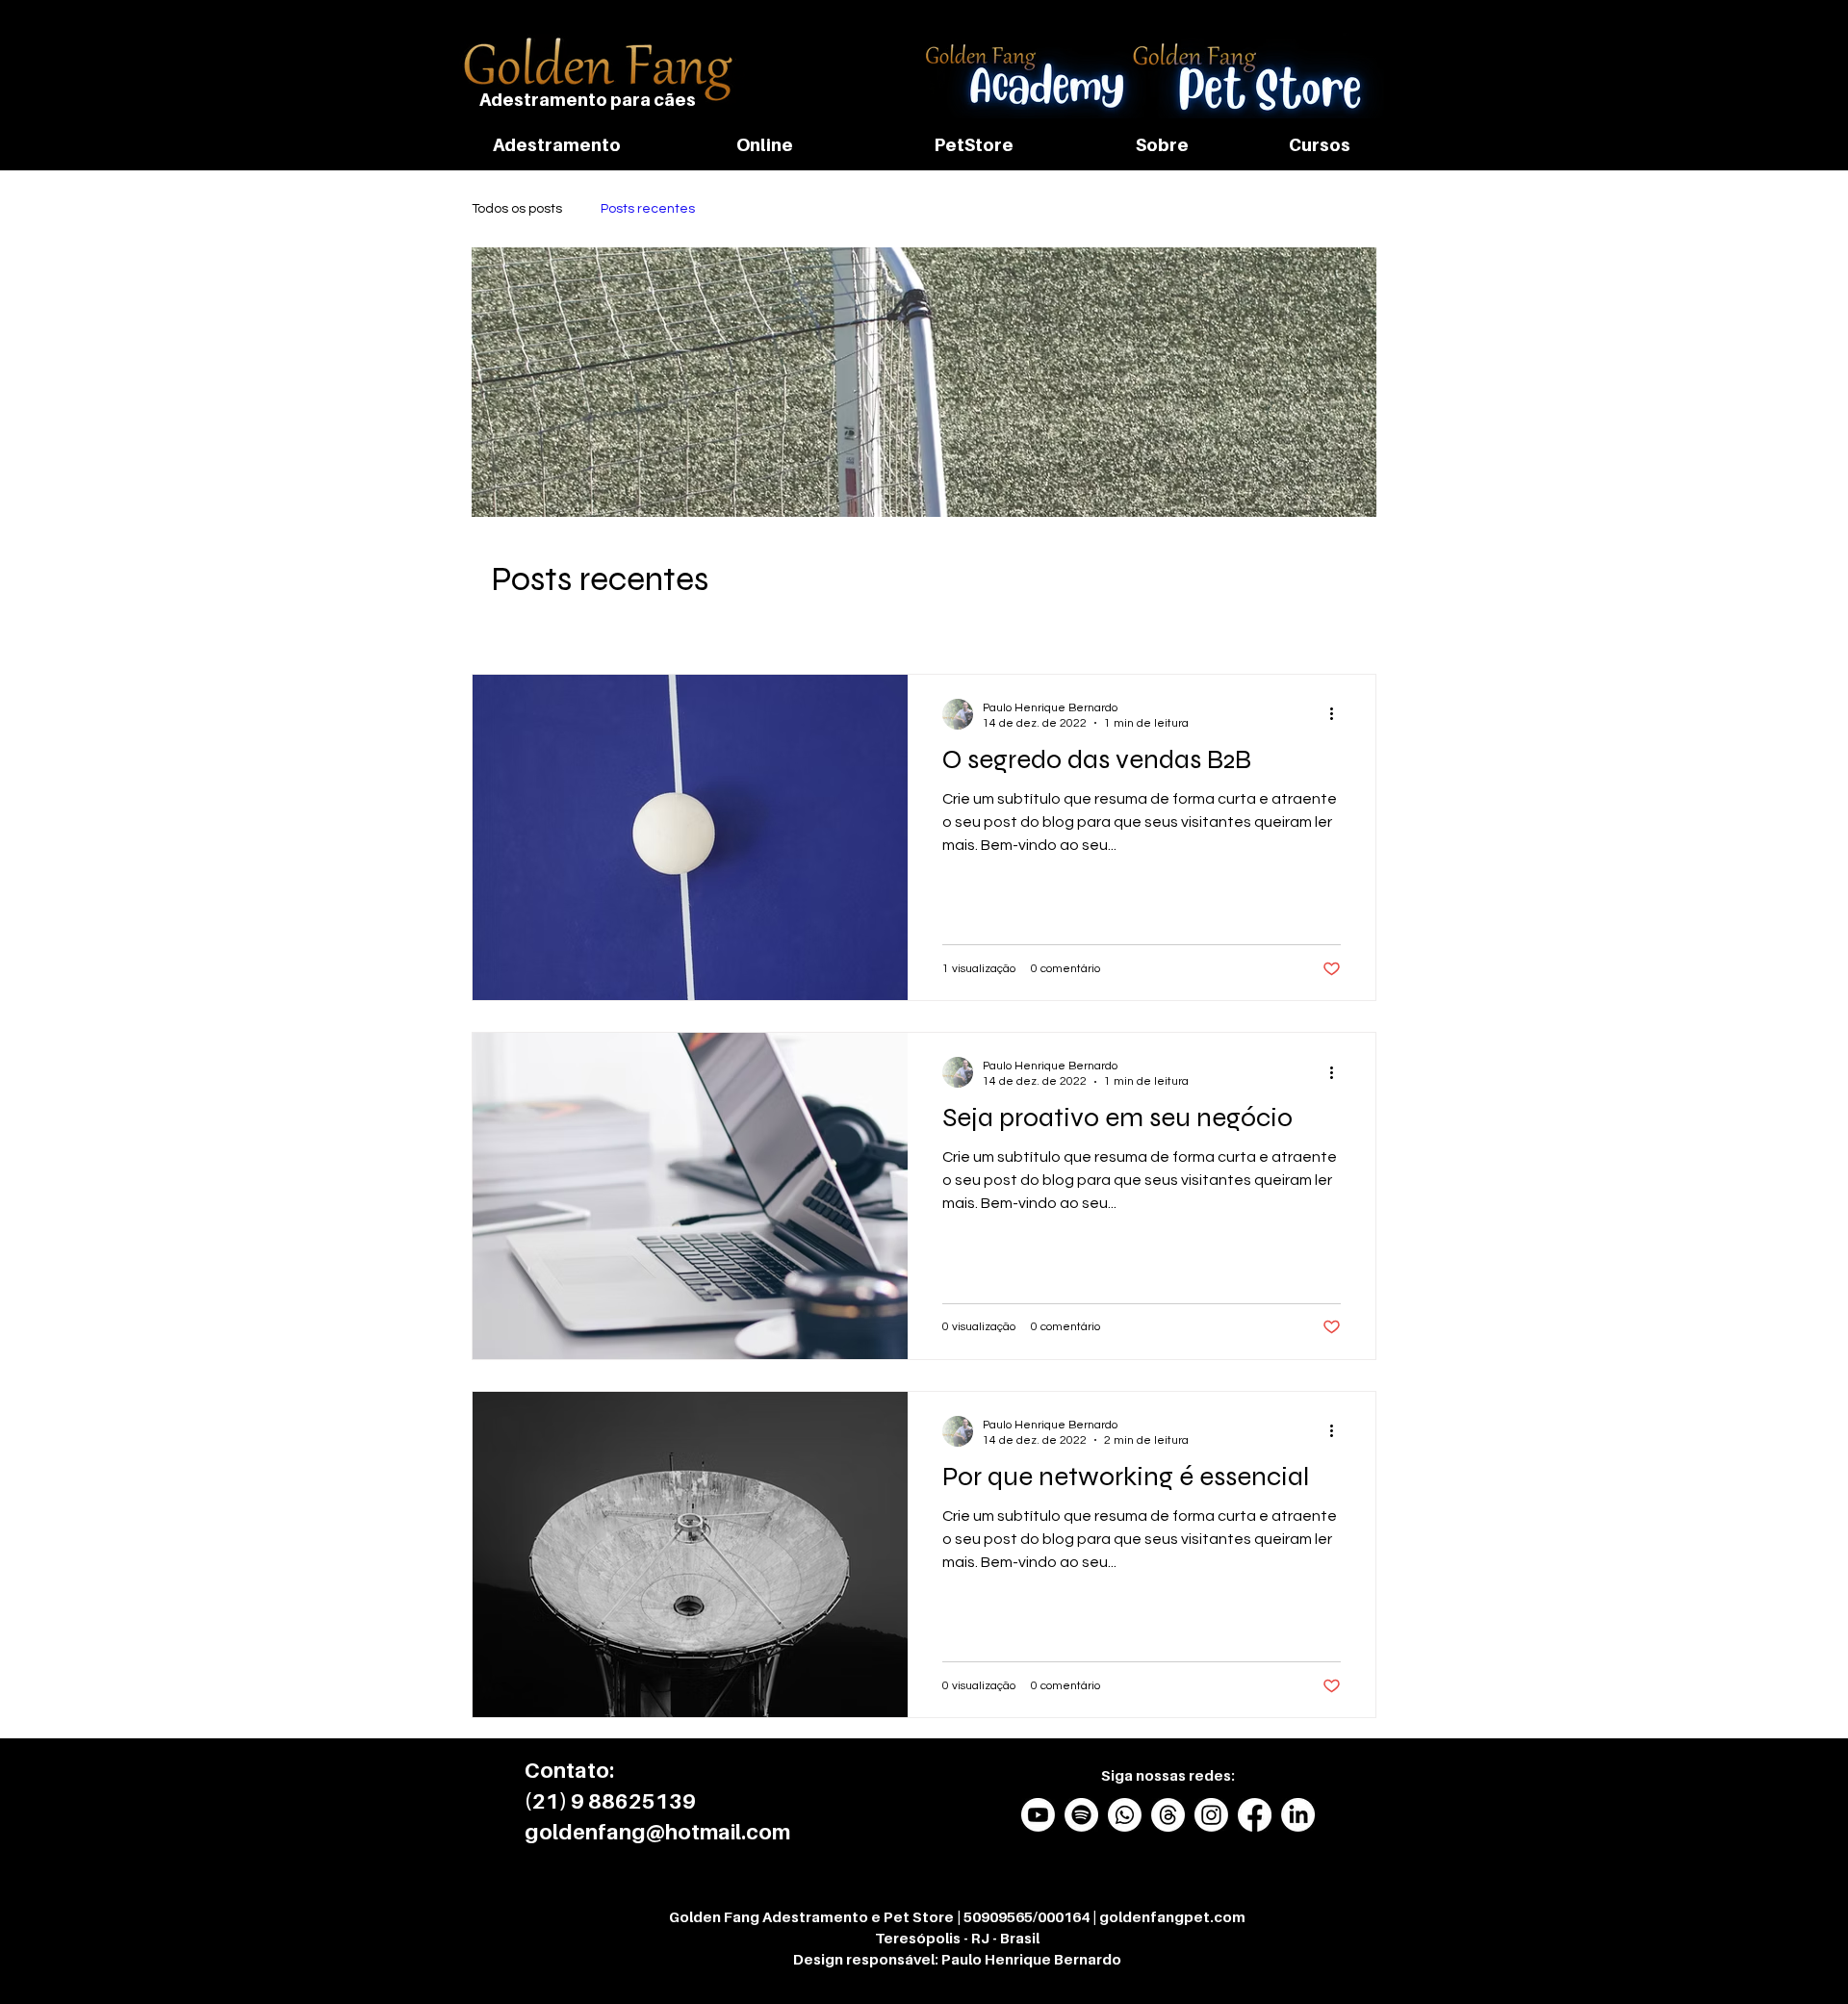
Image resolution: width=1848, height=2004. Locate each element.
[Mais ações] (1338, 714)
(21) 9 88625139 (610, 1801)
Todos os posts (517, 209)
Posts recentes (648, 209)
